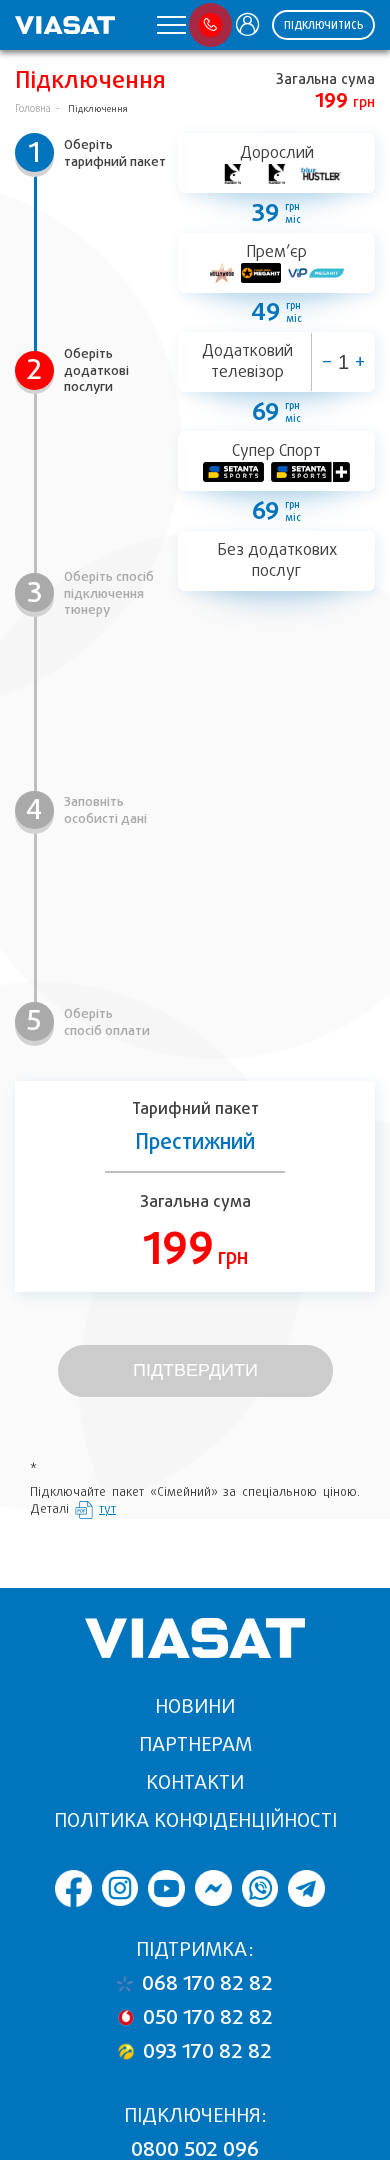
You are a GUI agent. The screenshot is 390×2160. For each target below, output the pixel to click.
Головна (33, 108)
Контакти (195, 1782)
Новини (195, 1706)
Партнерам (195, 1744)
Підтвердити (195, 1370)
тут (107, 1509)
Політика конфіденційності (195, 1820)
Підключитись (323, 25)
